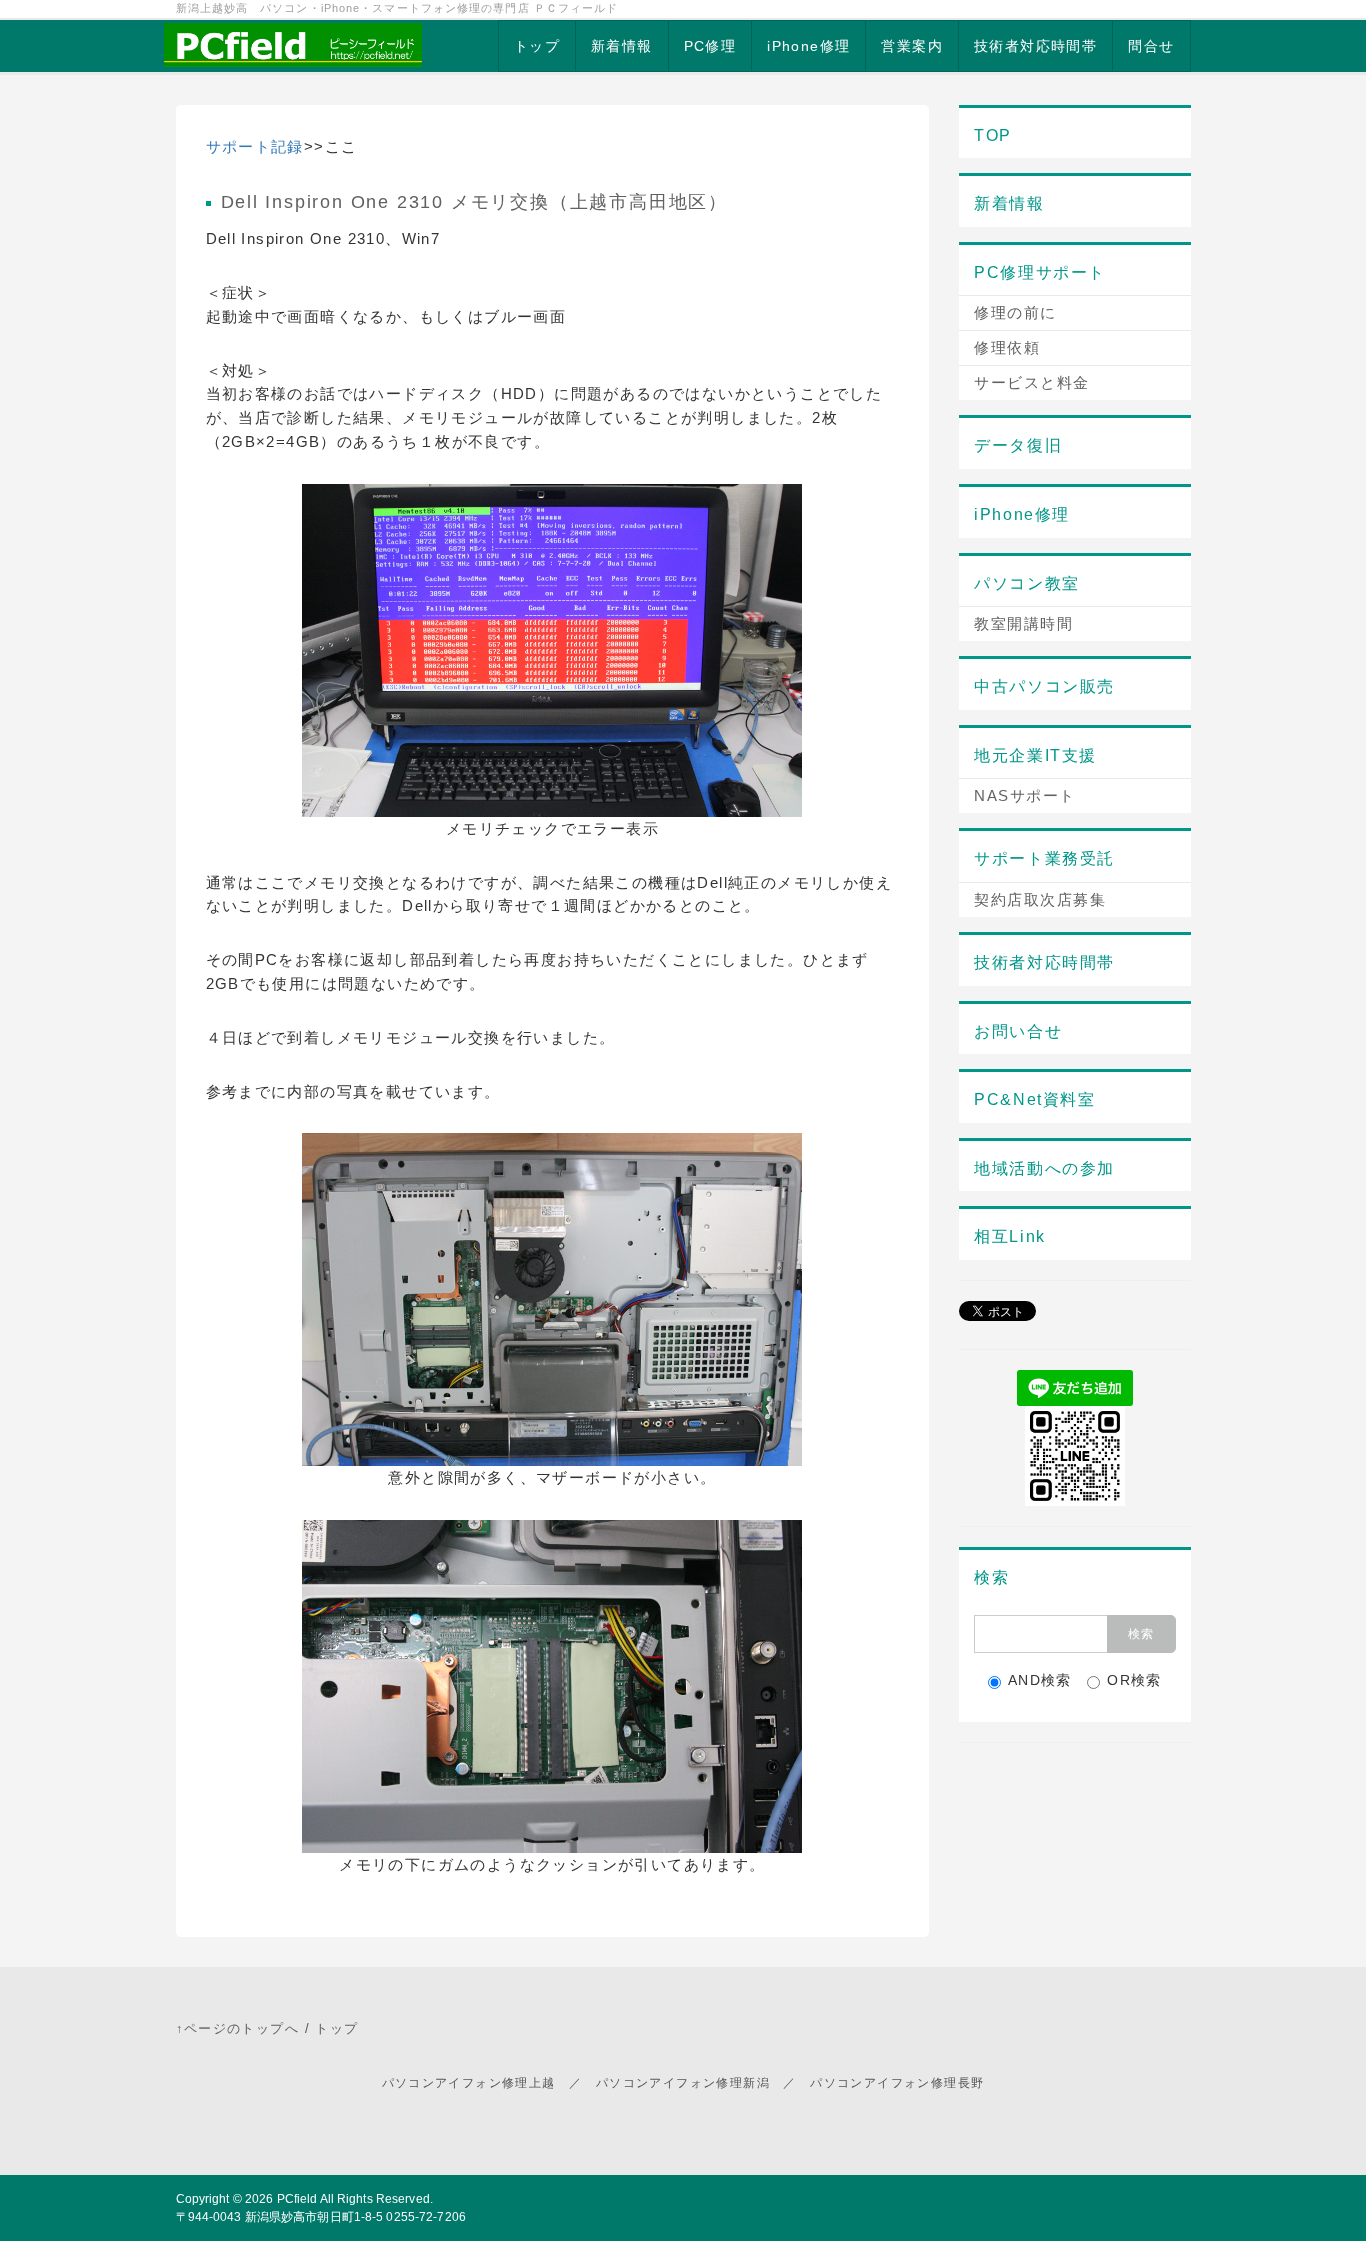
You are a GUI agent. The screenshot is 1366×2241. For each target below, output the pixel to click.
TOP (993, 135)
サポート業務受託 (1044, 858)
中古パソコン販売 (1044, 686)
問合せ (1151, 46)
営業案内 (912, 46)
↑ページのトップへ (238, 2028)
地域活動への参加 (1044, 1168)
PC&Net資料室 (1034, 1099)
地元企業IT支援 (1035, 755)
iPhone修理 (808, 46)
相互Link (1010, 1236)
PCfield (297, 2199)
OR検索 (1134, 1680)
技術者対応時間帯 (1035, 46)
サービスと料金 (1032, 382)
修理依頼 (1007, 347)
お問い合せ (1018, 1031)
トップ (537, 46)
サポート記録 (255, 146)
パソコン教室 (1027, 583)
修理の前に (1015, 312)
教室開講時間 (1023, 623)
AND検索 (1040, 1680)
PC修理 (710, 46)
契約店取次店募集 (1040, 899)
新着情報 (622, 46)
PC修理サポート (1040, 272)
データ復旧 (1018, 445)
